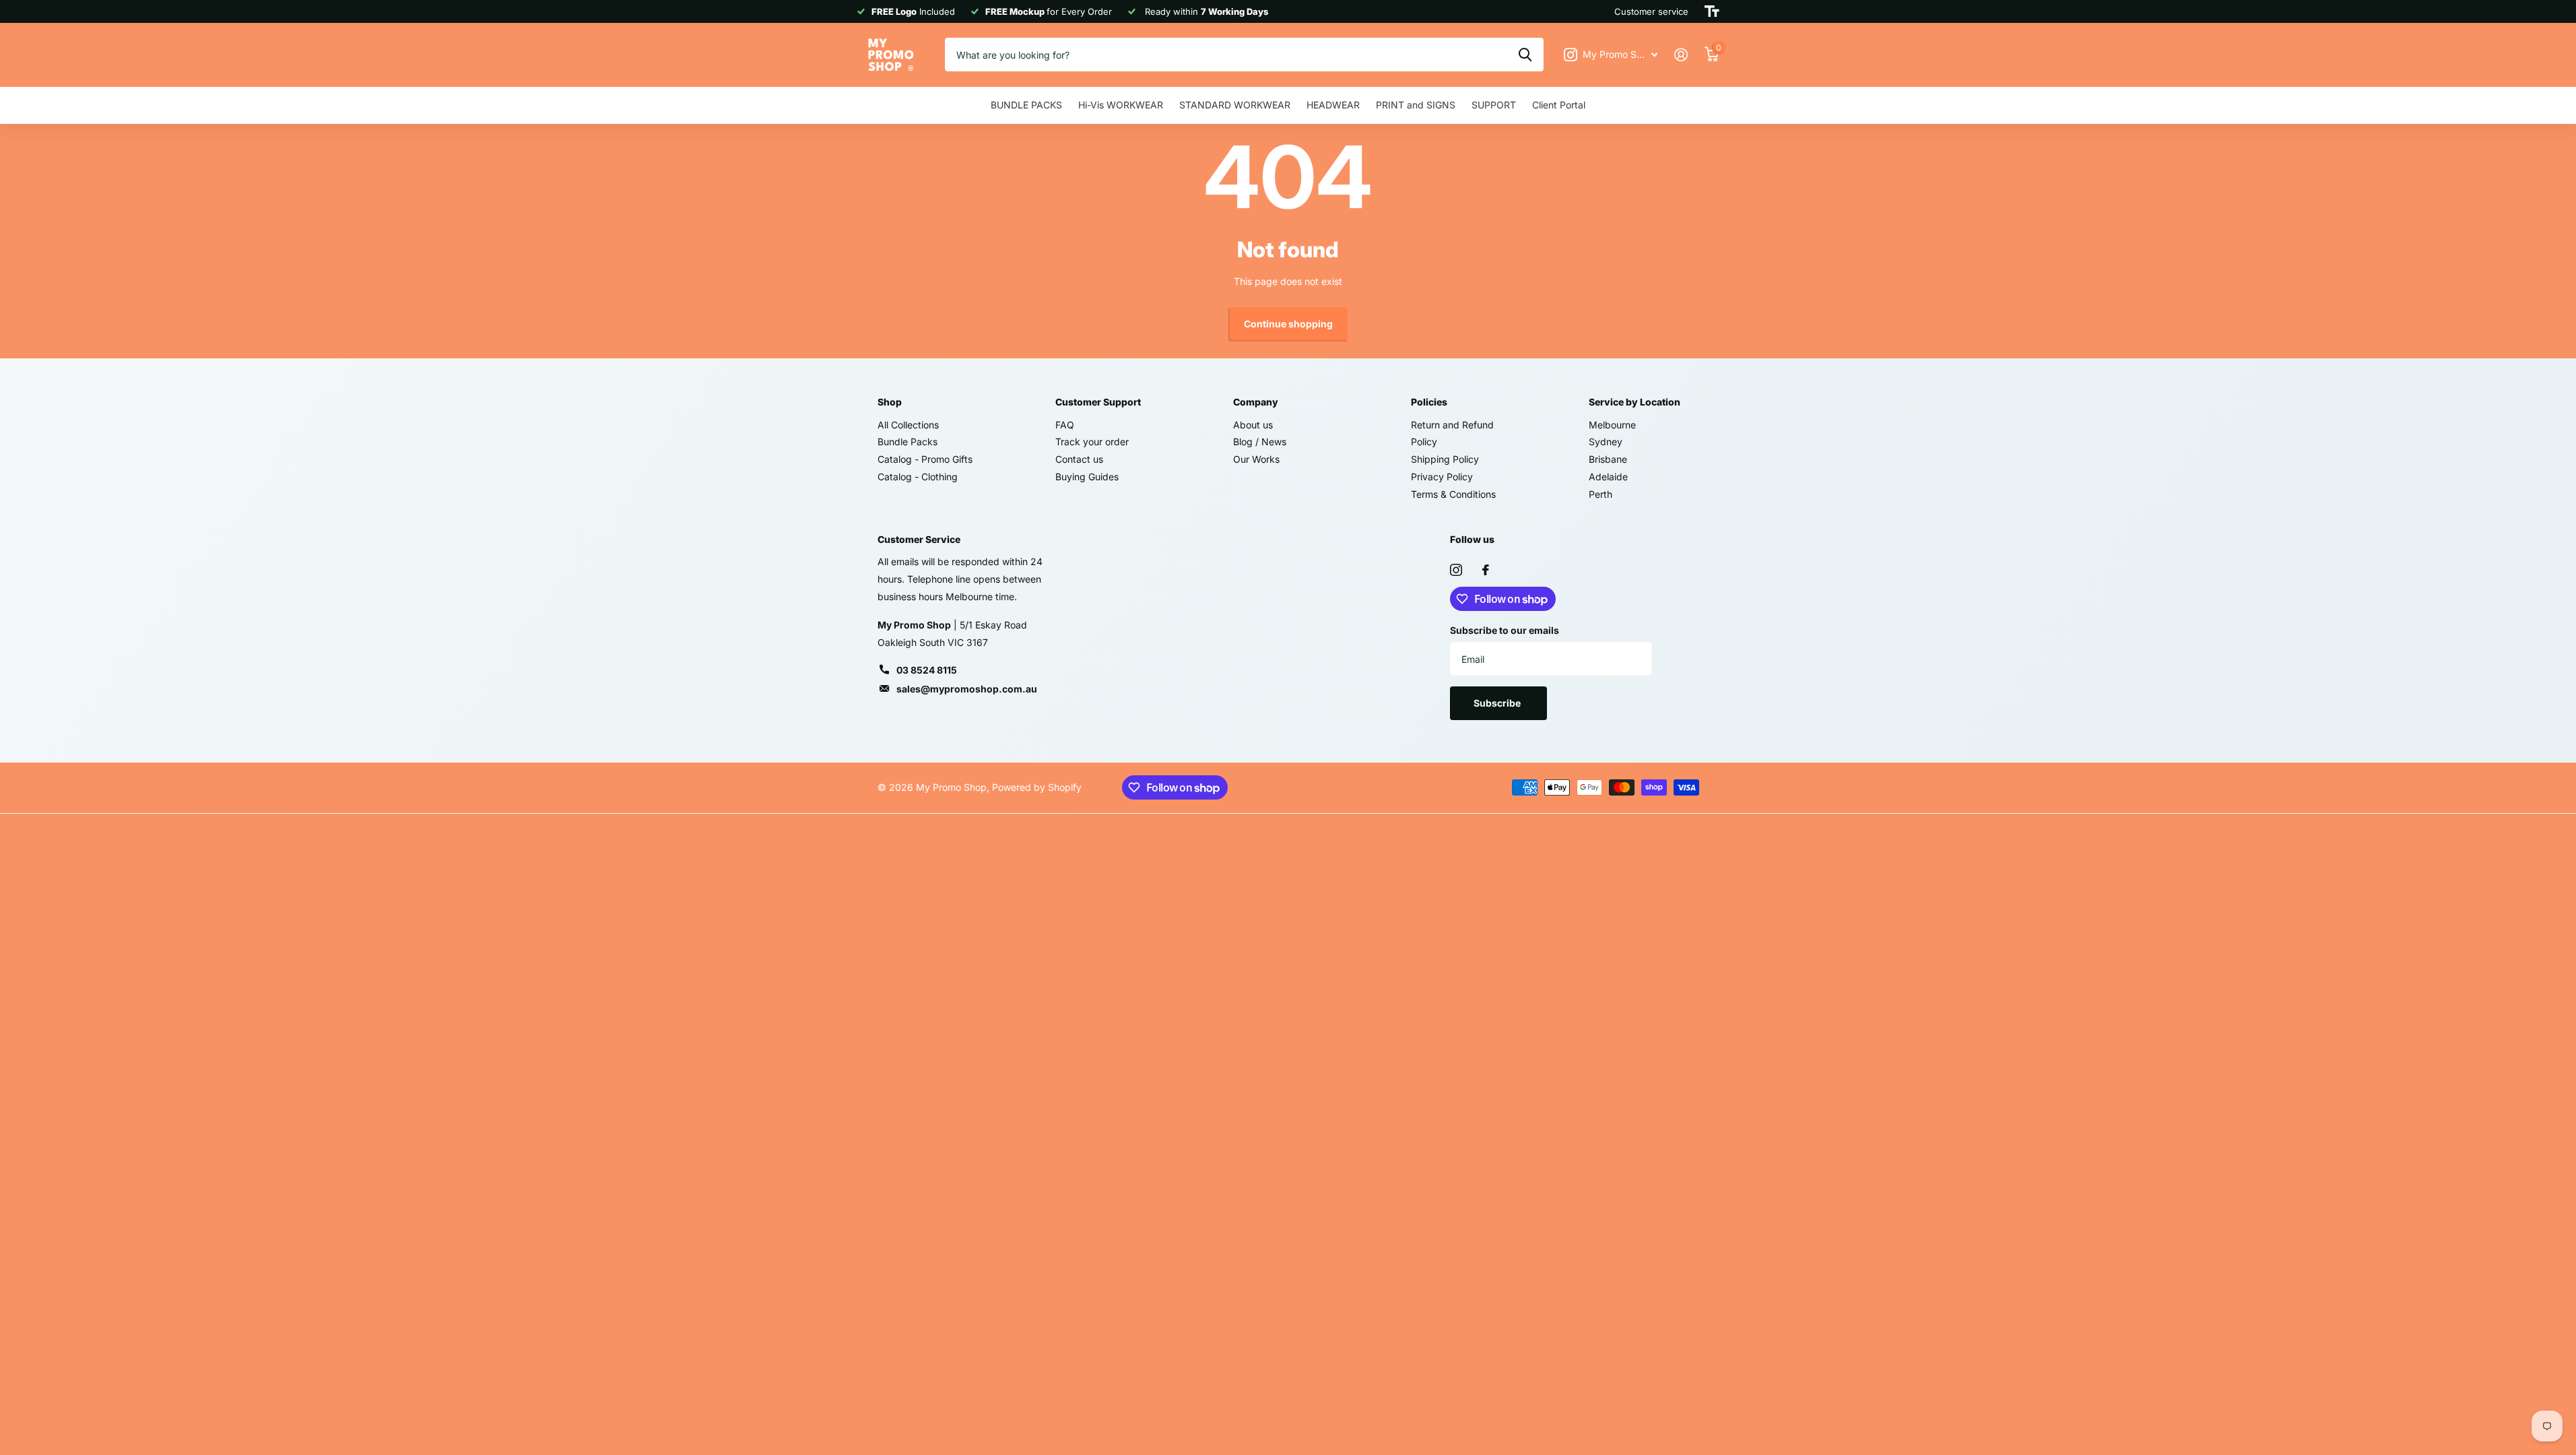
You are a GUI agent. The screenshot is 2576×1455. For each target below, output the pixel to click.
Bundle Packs (907, 442)
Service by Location (1634, 402)
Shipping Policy (1445, 459)
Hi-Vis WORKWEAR (1121, 105)
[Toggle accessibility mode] (1712, 11)
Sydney (1606, 442)
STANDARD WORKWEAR (1235, 105)
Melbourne (1612, 425)
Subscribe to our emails (1505, 630)
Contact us (1079, 459)
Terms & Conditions (1453, 494)
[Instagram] (1456, 570)
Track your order (1092, 442)
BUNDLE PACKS (1026, 105)
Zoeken (1525, 55)
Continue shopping (1288, 324)
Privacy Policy (1442, 477)
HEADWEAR (1333, 105)
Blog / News (1260, 442)
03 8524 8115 (927, 670)
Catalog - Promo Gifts (925, 459)
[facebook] (1486, 570)
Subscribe (1498, 703)
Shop (890, 402)
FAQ (1065, 425)
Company (1256, 402)
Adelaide (1608, 477)
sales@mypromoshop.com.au (967, 689)
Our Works (1256, 459)
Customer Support (1098, 402)
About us (1253, 425)
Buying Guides (1087, 477)
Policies (1429, 402)
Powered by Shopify (1037, 787)
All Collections (908, 425)
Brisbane (1608, 459)
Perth (1600, 494)
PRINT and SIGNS (1416, 105)
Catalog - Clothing (918, 477)
